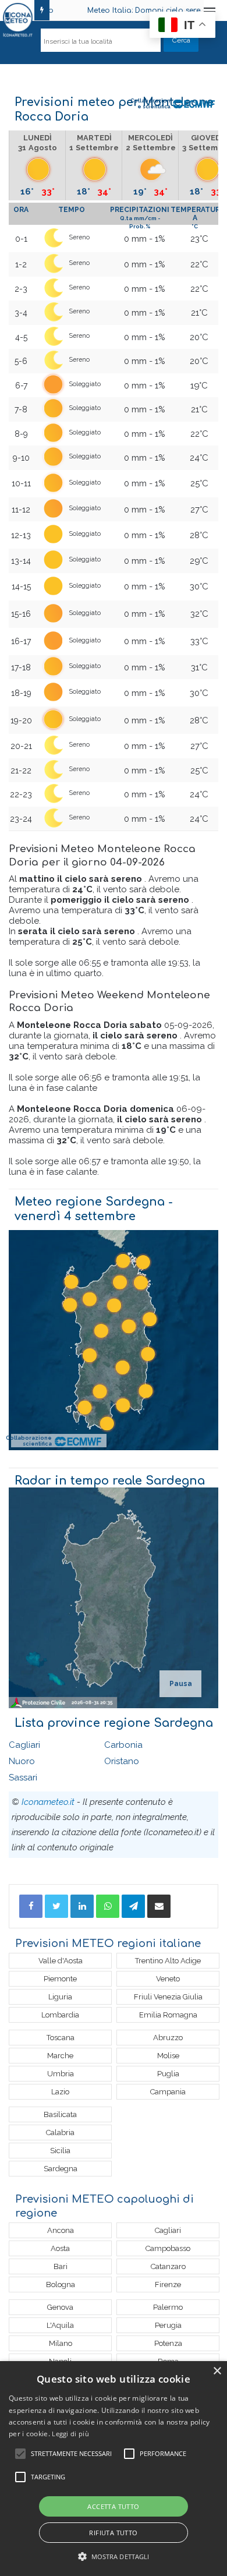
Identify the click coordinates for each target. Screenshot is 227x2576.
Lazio (60, 2092)
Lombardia (60, 2015)
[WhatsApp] (108, 1906)
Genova (60, 2307)
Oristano (122, 1761)
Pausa (181, 1684)
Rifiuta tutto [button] (113, 2533)
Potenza (168, 2343)
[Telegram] (133, 1906)
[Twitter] (56, 1906)
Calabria (60, 2132)
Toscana (61, 2038)
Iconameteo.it (48, 1802)
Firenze (168, 2285)
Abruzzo (168, 2038)
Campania (168, 2092)
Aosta (60, 2248)
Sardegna (61, 2169)
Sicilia (60, 2151)
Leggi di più (70, 2434)
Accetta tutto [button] (113, 2506)
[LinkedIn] (82, 1906)
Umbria (61, 2074)
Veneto (168, 1979)
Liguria (60, 1997)
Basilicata (60, 2114)
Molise (168, 2056)
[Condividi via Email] (159, 1906)
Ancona (61, 2230)
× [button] (217, 2371)
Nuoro (22, 1761)
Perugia (168, 2325)
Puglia (168, 2074)
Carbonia (123, 1745)
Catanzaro (168, 2266)
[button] (114, 2556)
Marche (60, 2056)
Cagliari (24, 1745)
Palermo (168, 2307)
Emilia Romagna (168, 2015)
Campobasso (168, 2248)
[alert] (114, 2469)
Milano (61, 2343)
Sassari (23, 1778)
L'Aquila (60, 2325)
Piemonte (60, 1979)
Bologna (61, 2285)
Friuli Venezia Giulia (168, 1997)
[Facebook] (31, 1906)
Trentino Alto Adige (168, 1961)
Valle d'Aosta (61, 1961)
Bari (61, 2266)
